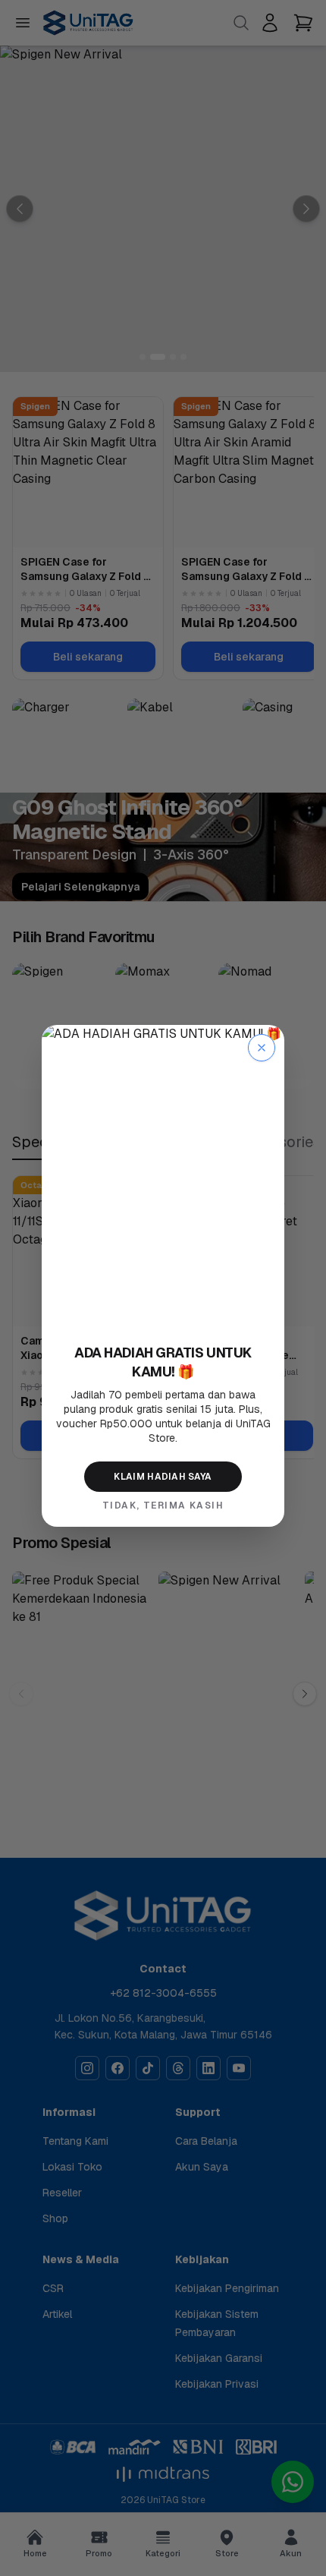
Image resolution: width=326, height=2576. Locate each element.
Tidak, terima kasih (163, 1506)
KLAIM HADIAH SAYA (163, 1477)
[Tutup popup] (262, 1048)
